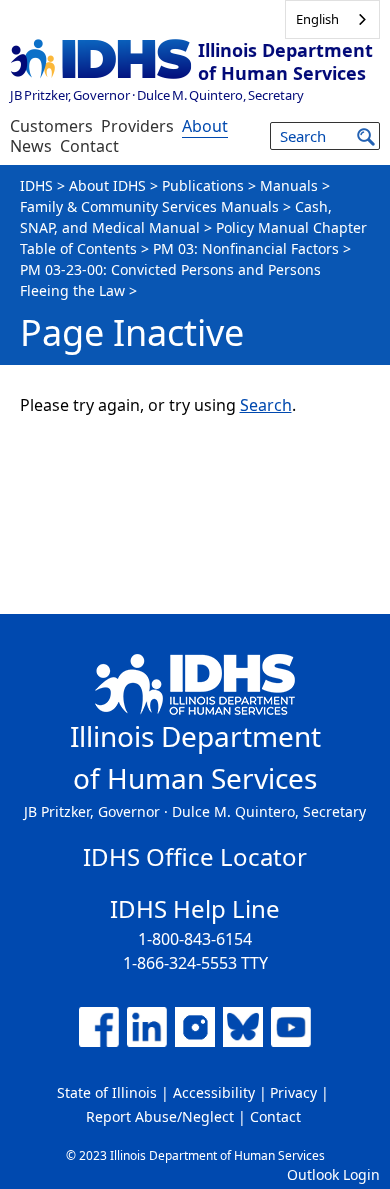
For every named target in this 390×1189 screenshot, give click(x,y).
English (317, 19)
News (31, 146)
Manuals (289, 185)
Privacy (293, 1092)
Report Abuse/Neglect (160, 1116)
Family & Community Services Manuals (149, 206)
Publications (203, 185)
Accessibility (214, 1092)
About (205, 126)
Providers (137, 126)
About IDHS (107, 185)
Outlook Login (333, 1174)
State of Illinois (107, 1092)
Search (266, 405)
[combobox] (332, 19)
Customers (51, 126)
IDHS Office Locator (195, 856)
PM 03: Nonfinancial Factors (246, 248)
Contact (89, 146)
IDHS (36, 185)
